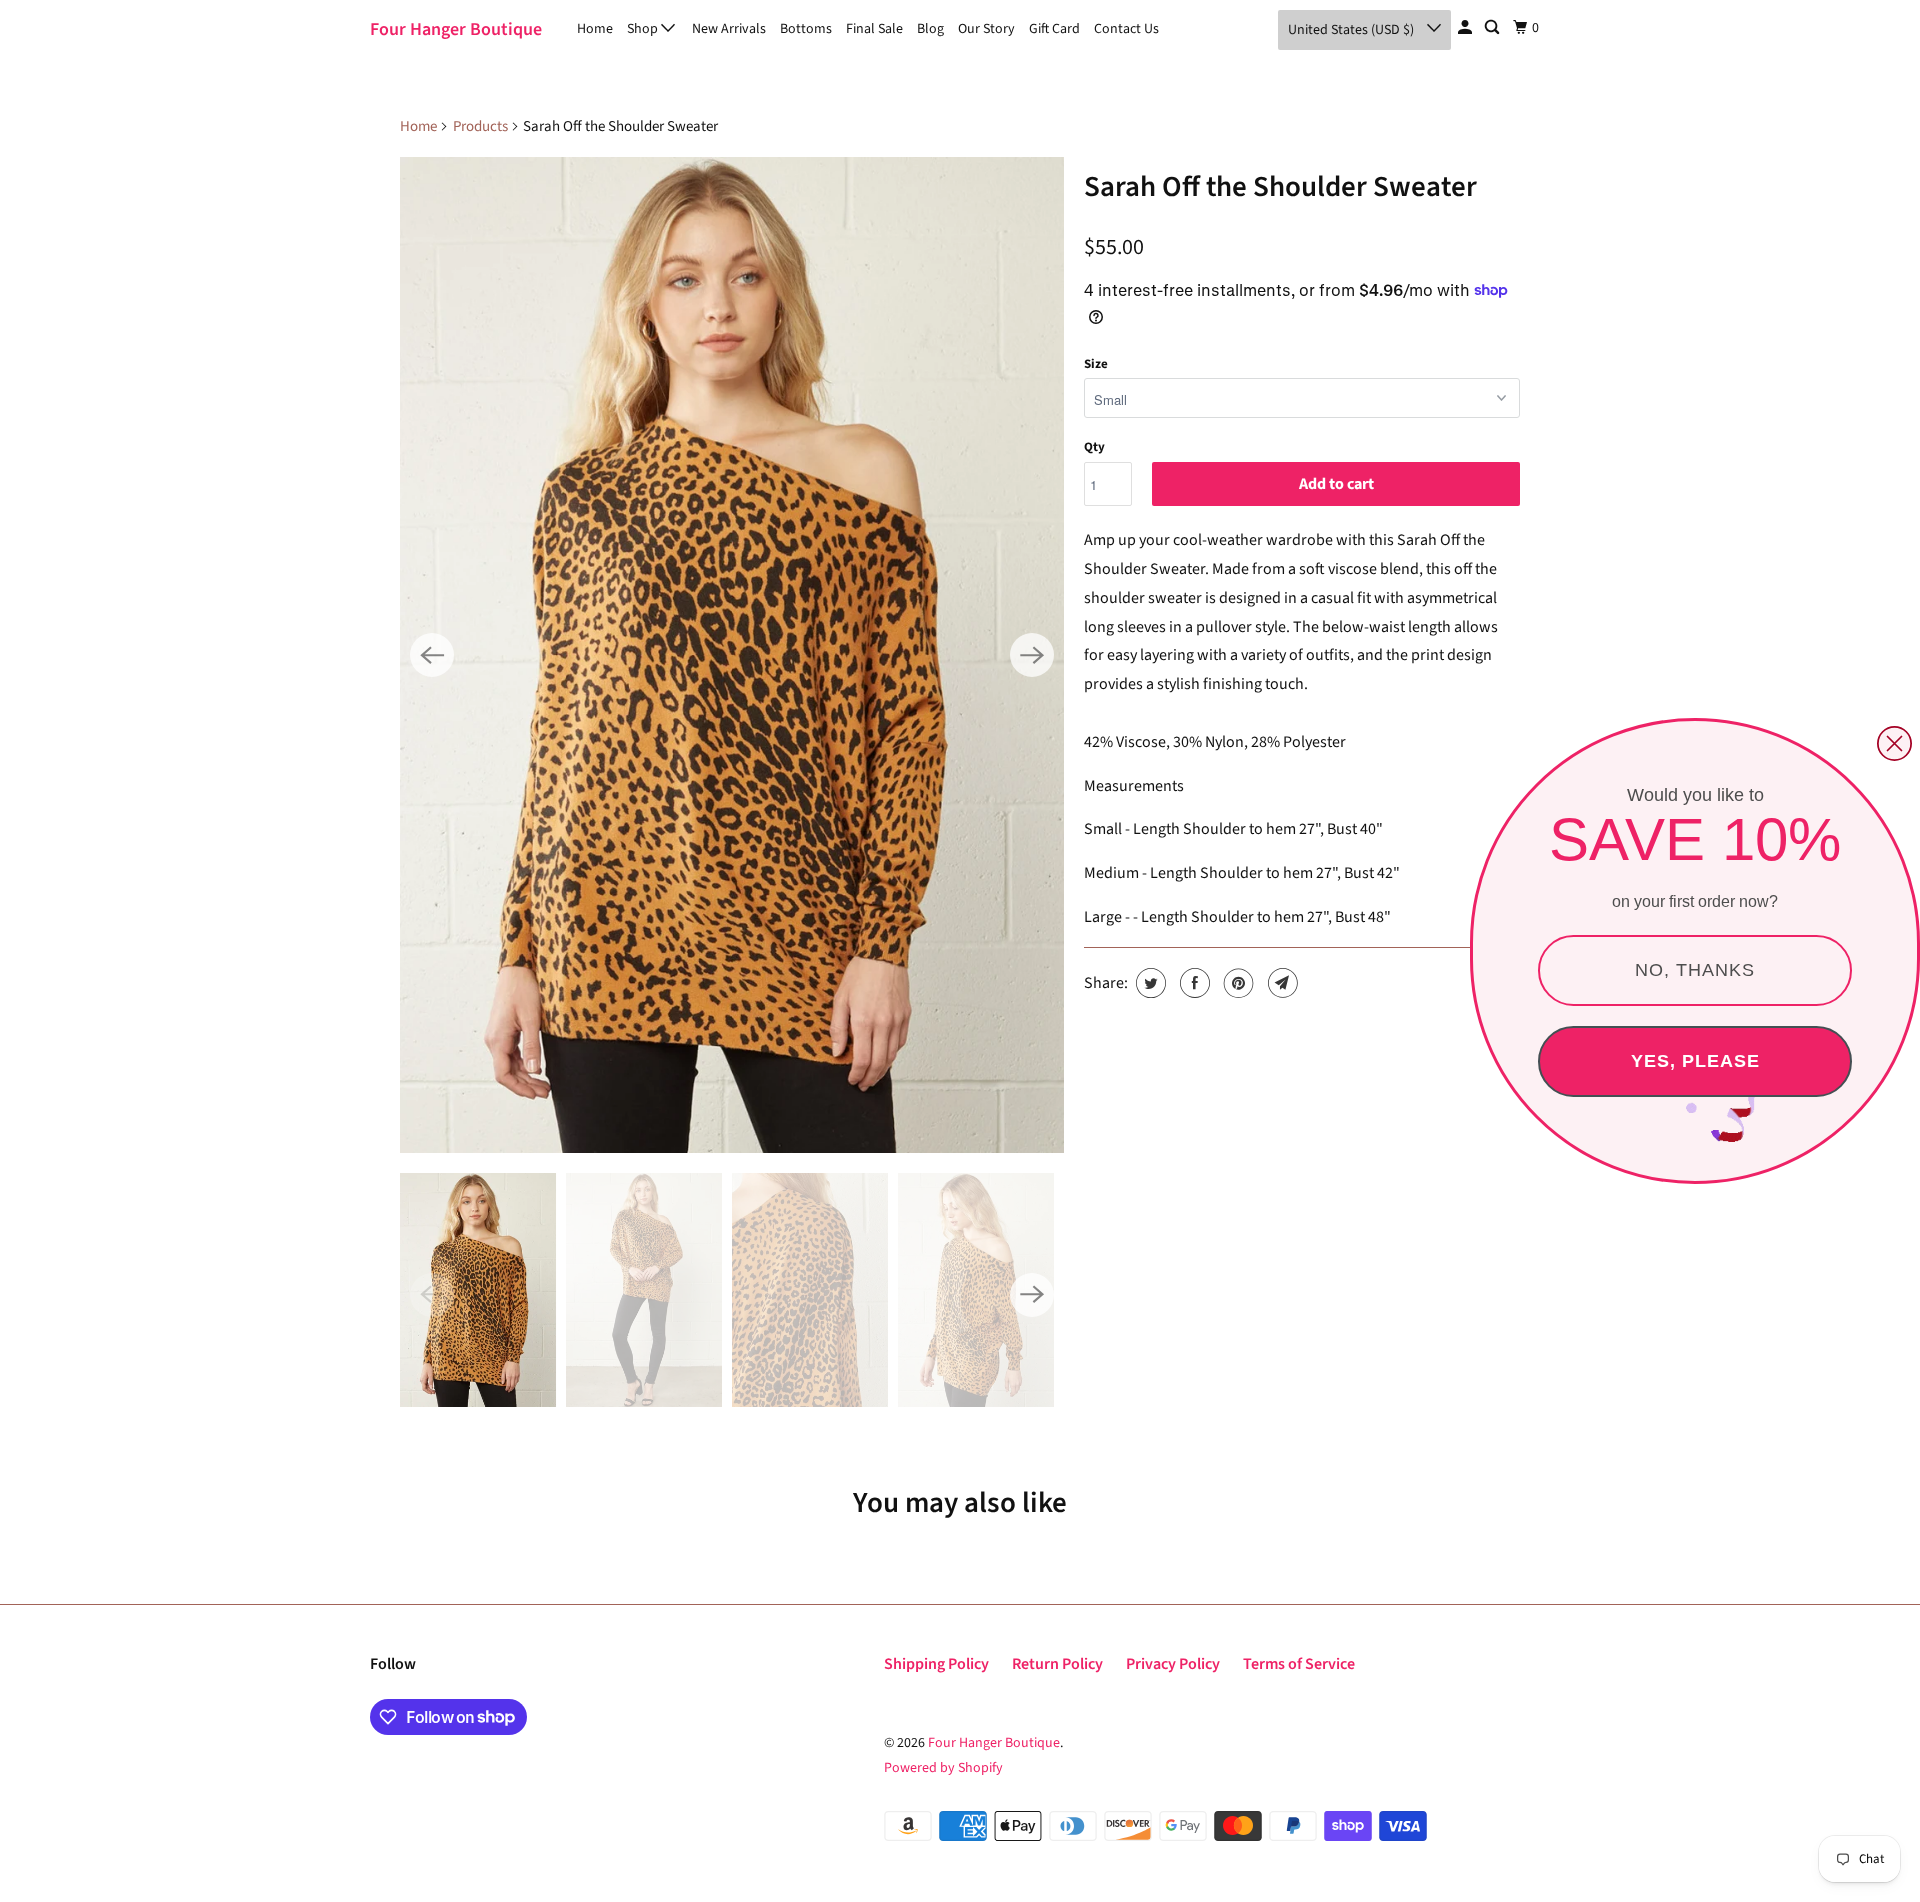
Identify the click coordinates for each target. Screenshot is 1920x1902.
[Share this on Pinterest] (1236, 983)
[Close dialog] (1894, 743)
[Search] (1493, 28)
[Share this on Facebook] (1192, 983)
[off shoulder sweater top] (732, 655)
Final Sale (874, 29)
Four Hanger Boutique (456, 29)
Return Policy (1057, 1664)
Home (595, 29)
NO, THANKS (1695, 970)
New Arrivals (729, 29)
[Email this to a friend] (1280, 983)
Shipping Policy (936, 1664)
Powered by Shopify (943, 1768)
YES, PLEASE (1695, 1061)
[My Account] (1466, 28)
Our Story (986, 29)
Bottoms (806, 29)
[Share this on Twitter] (1148, 983)
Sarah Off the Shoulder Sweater (1280, 187)
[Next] (1032, 655)
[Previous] (432, 655)
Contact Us (1126, 29)
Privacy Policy (1173, 1664)
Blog (930, 29)
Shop (644, 29)
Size (1096, 364)
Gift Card (1054, 29)
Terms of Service (1299, 1664)
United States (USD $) (1352, 30)
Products (480, 126)
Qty (1094, 447)
